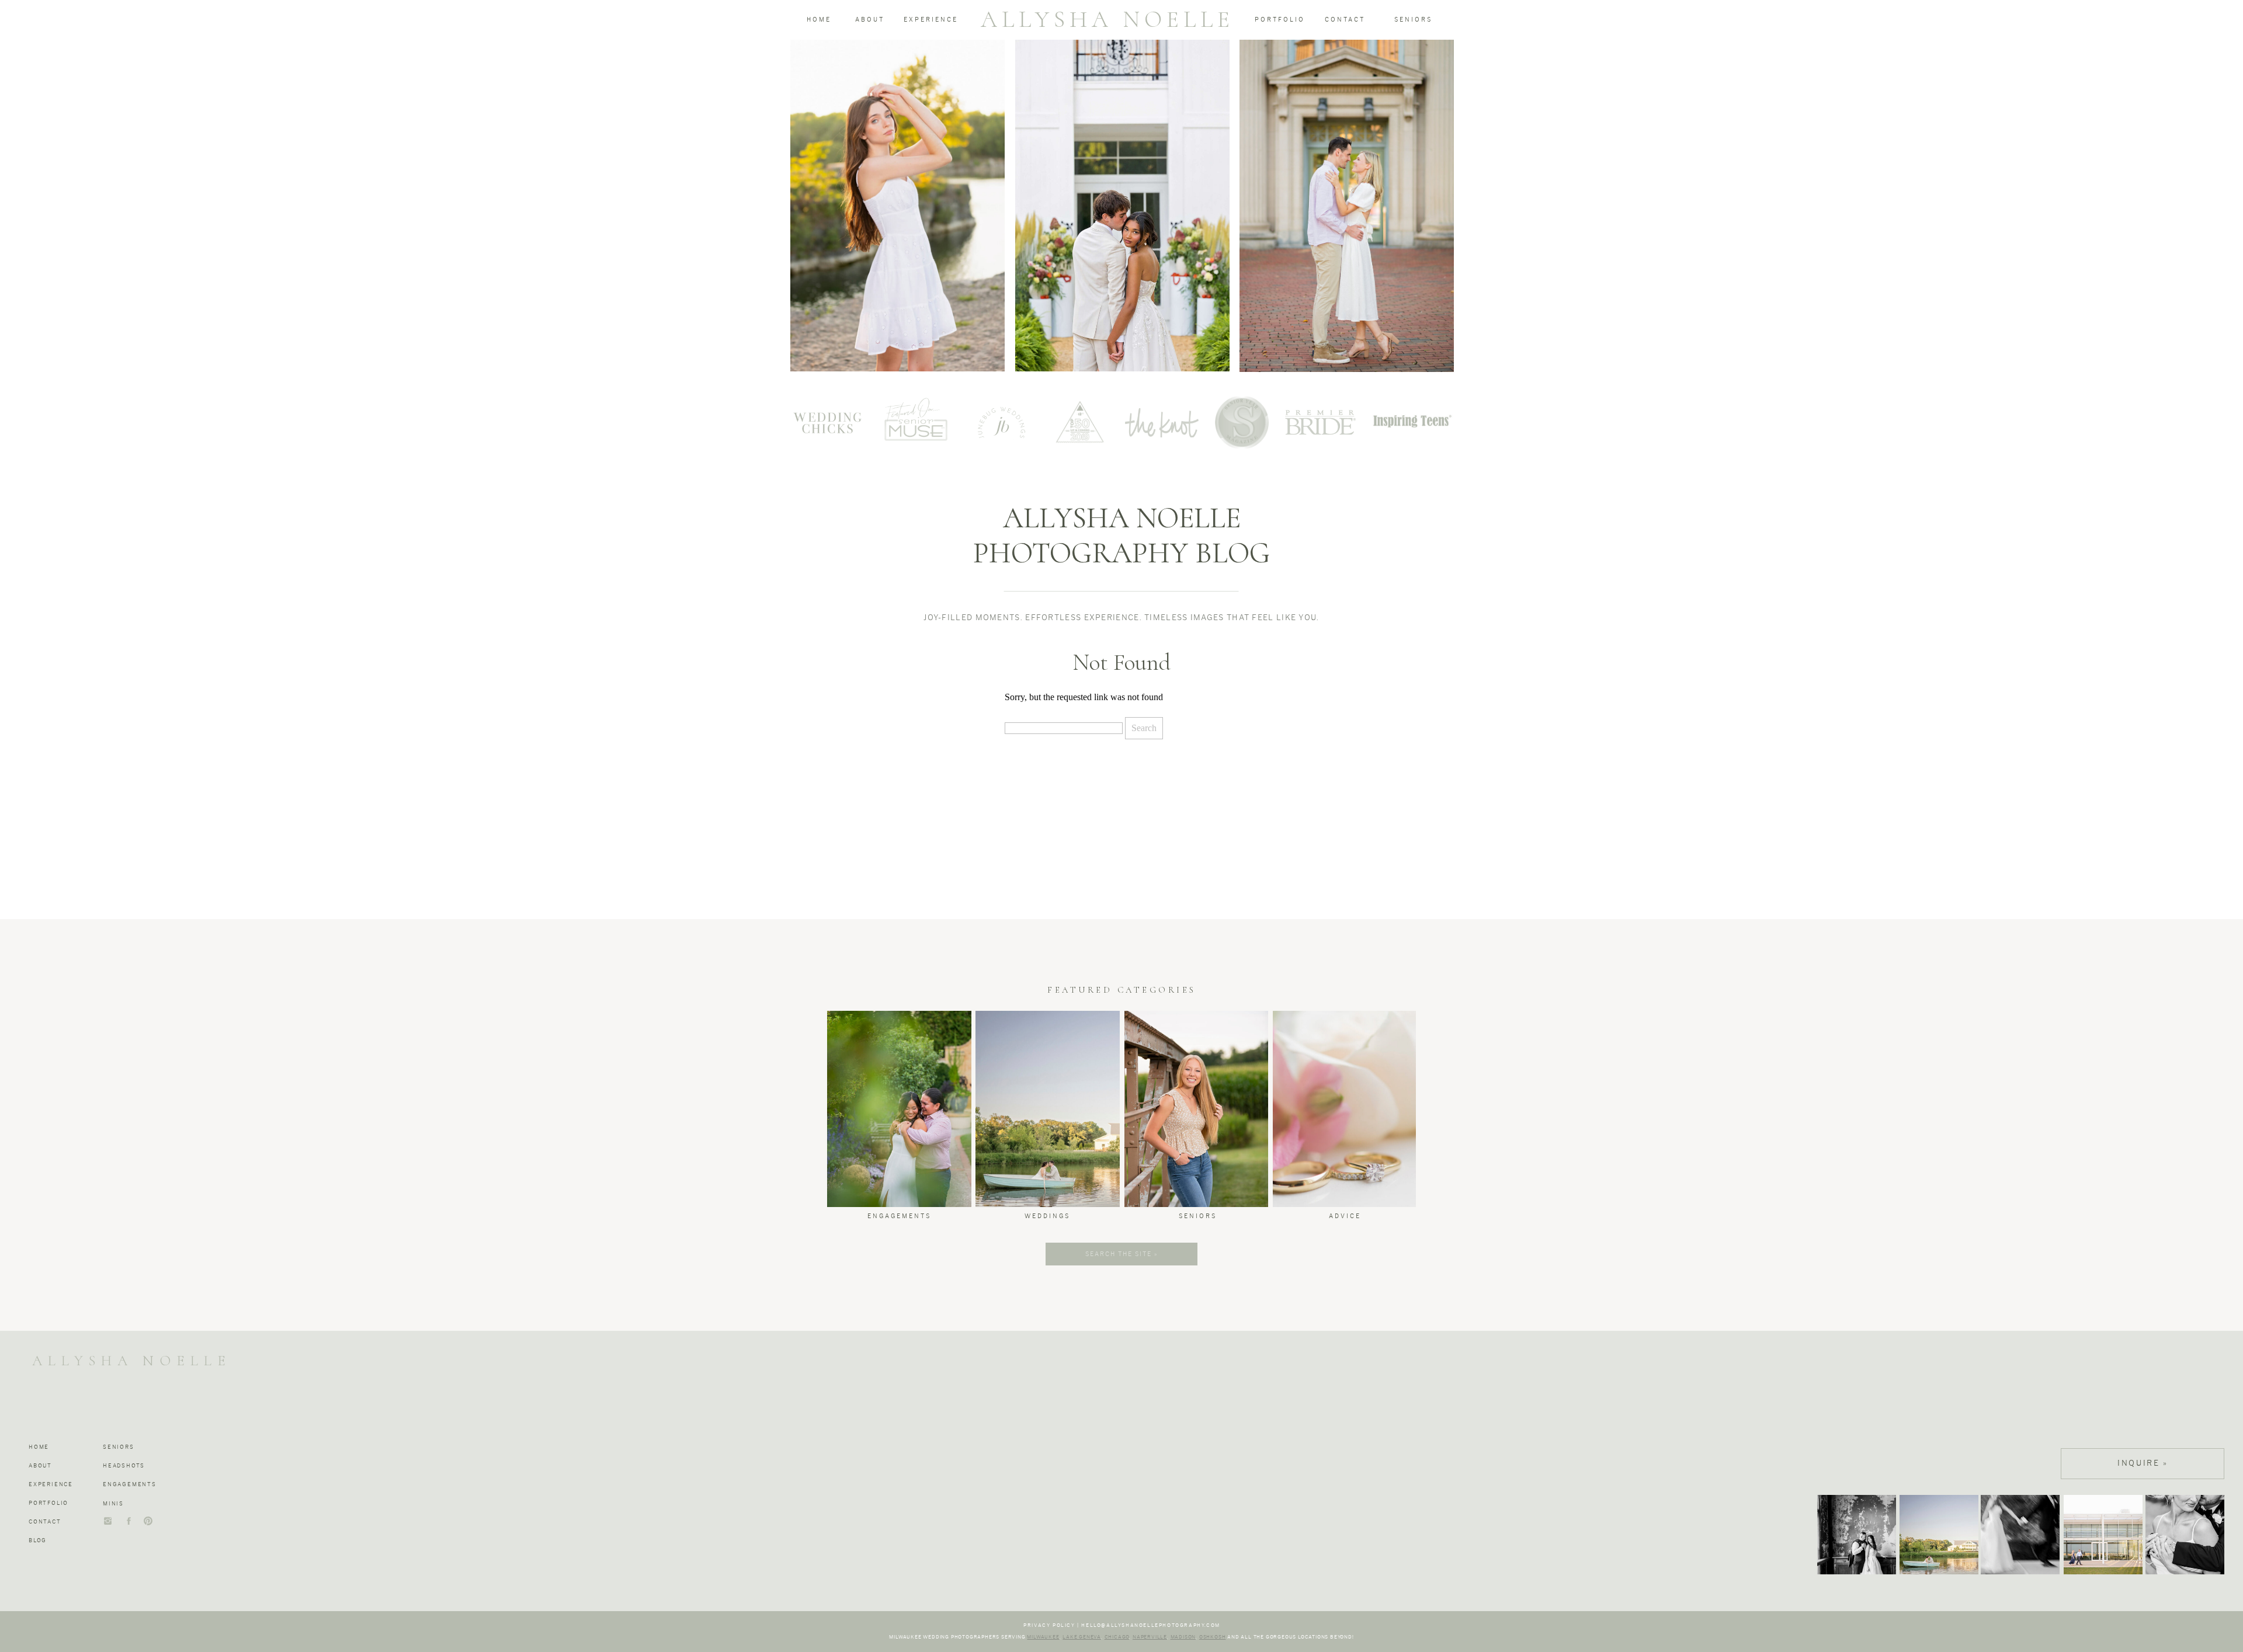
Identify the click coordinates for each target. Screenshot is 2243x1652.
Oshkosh (1213, 1637)
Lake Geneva (1082, 1637)
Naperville (1150, 1637)
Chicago (1117, 1637)
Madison (1183, 1637)
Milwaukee (1043, 1637)
